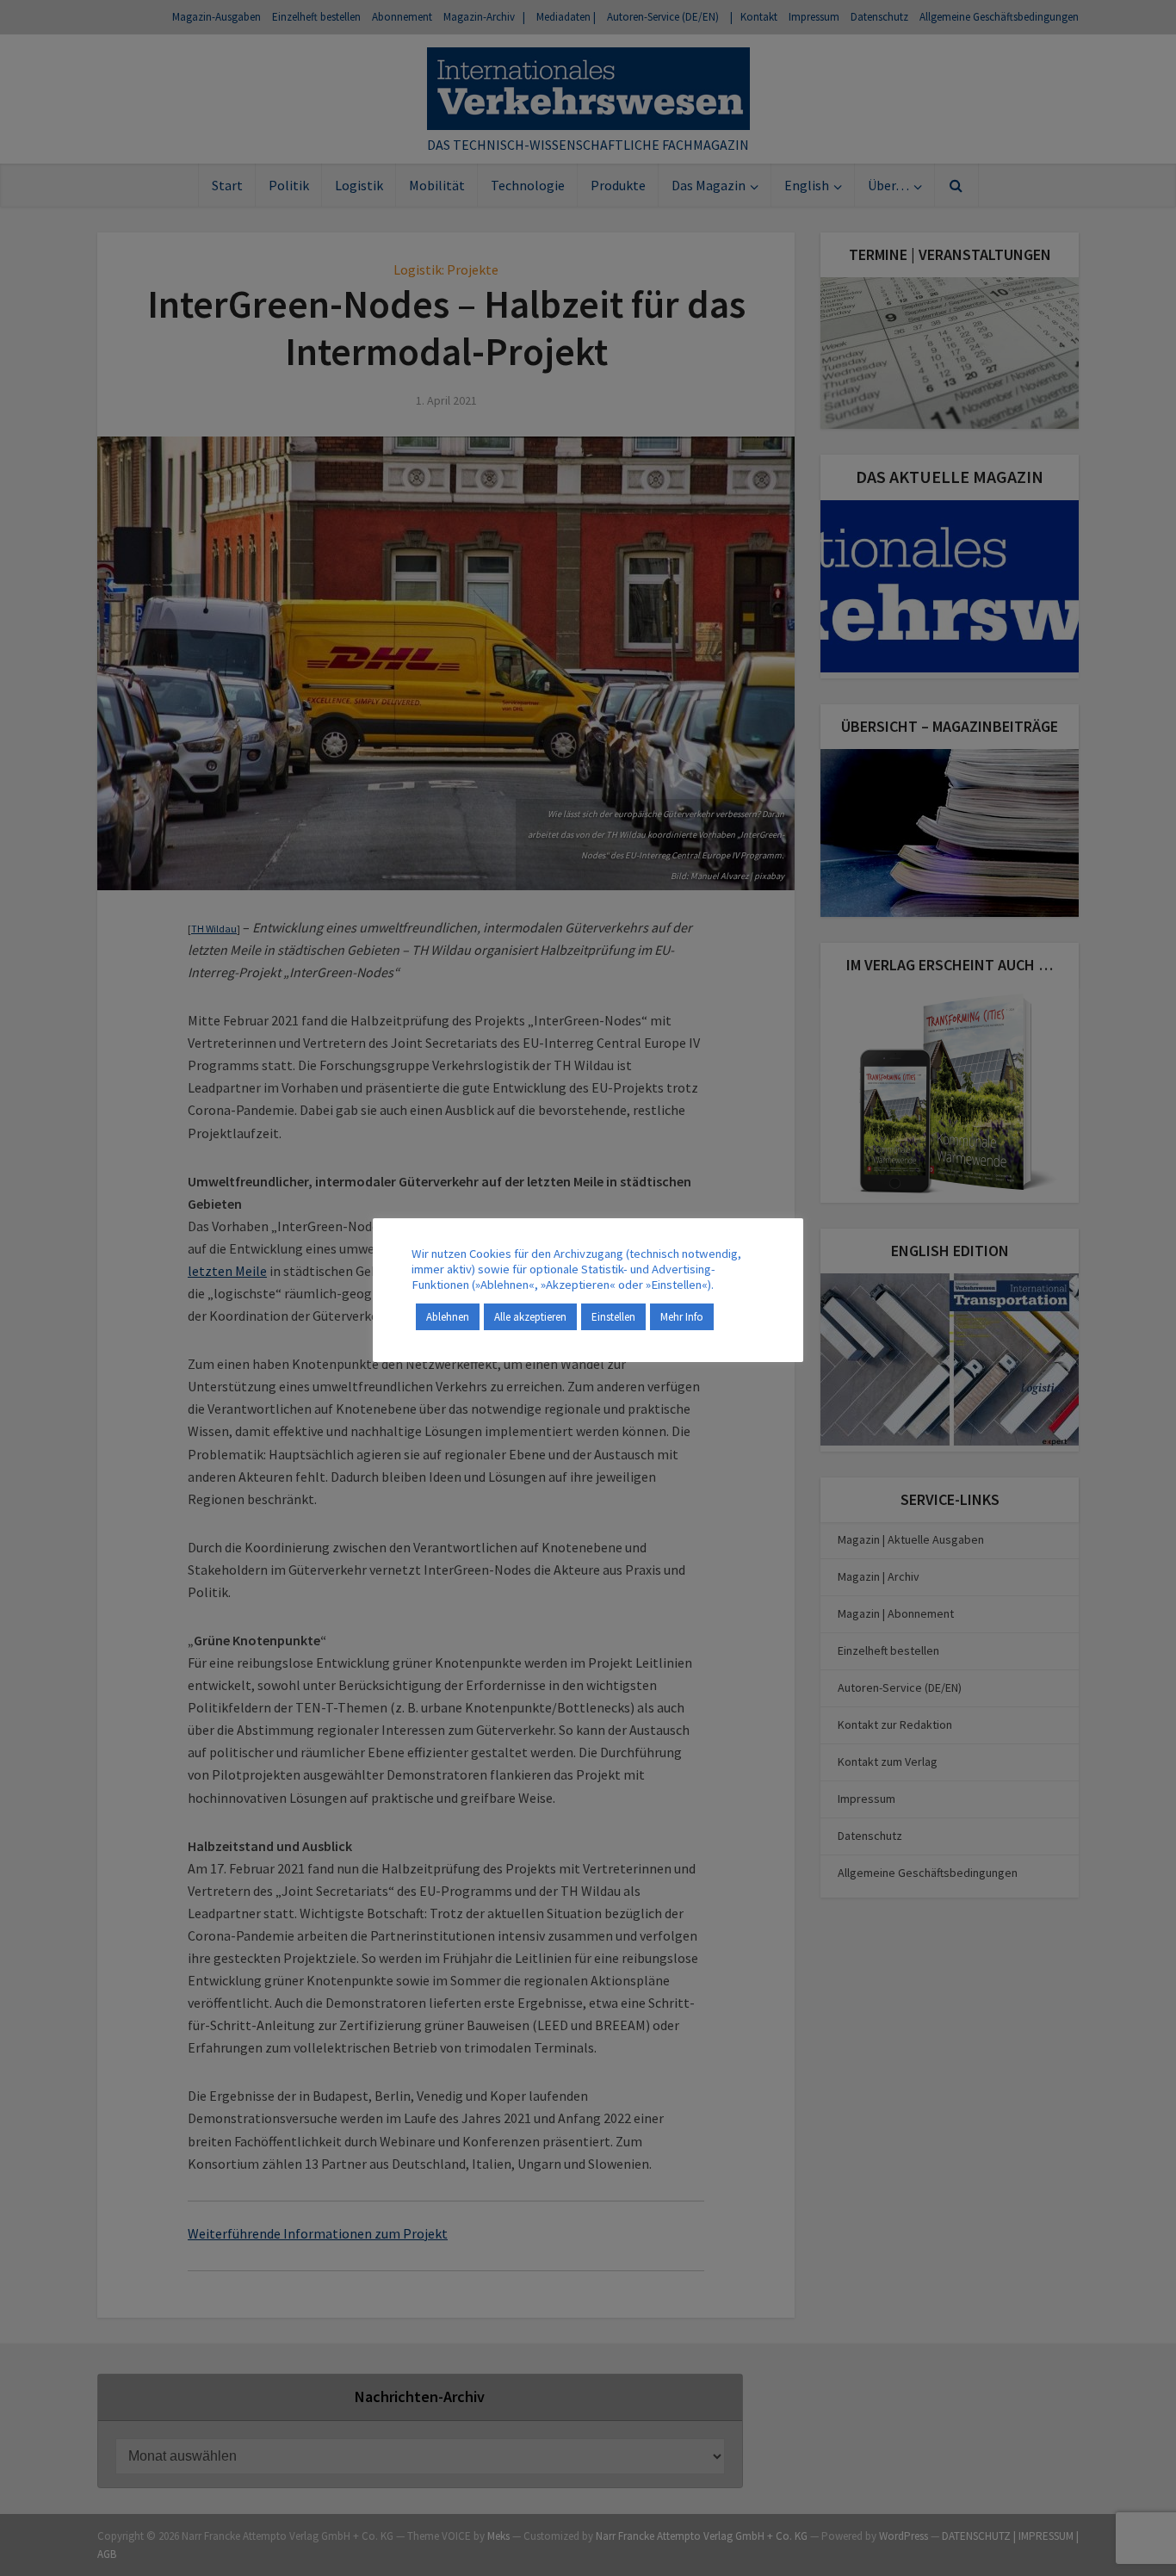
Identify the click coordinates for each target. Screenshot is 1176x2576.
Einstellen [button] (613, 1317)
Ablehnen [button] (448, 1317)
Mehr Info (682, 1317)
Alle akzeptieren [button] (530, 1317)
